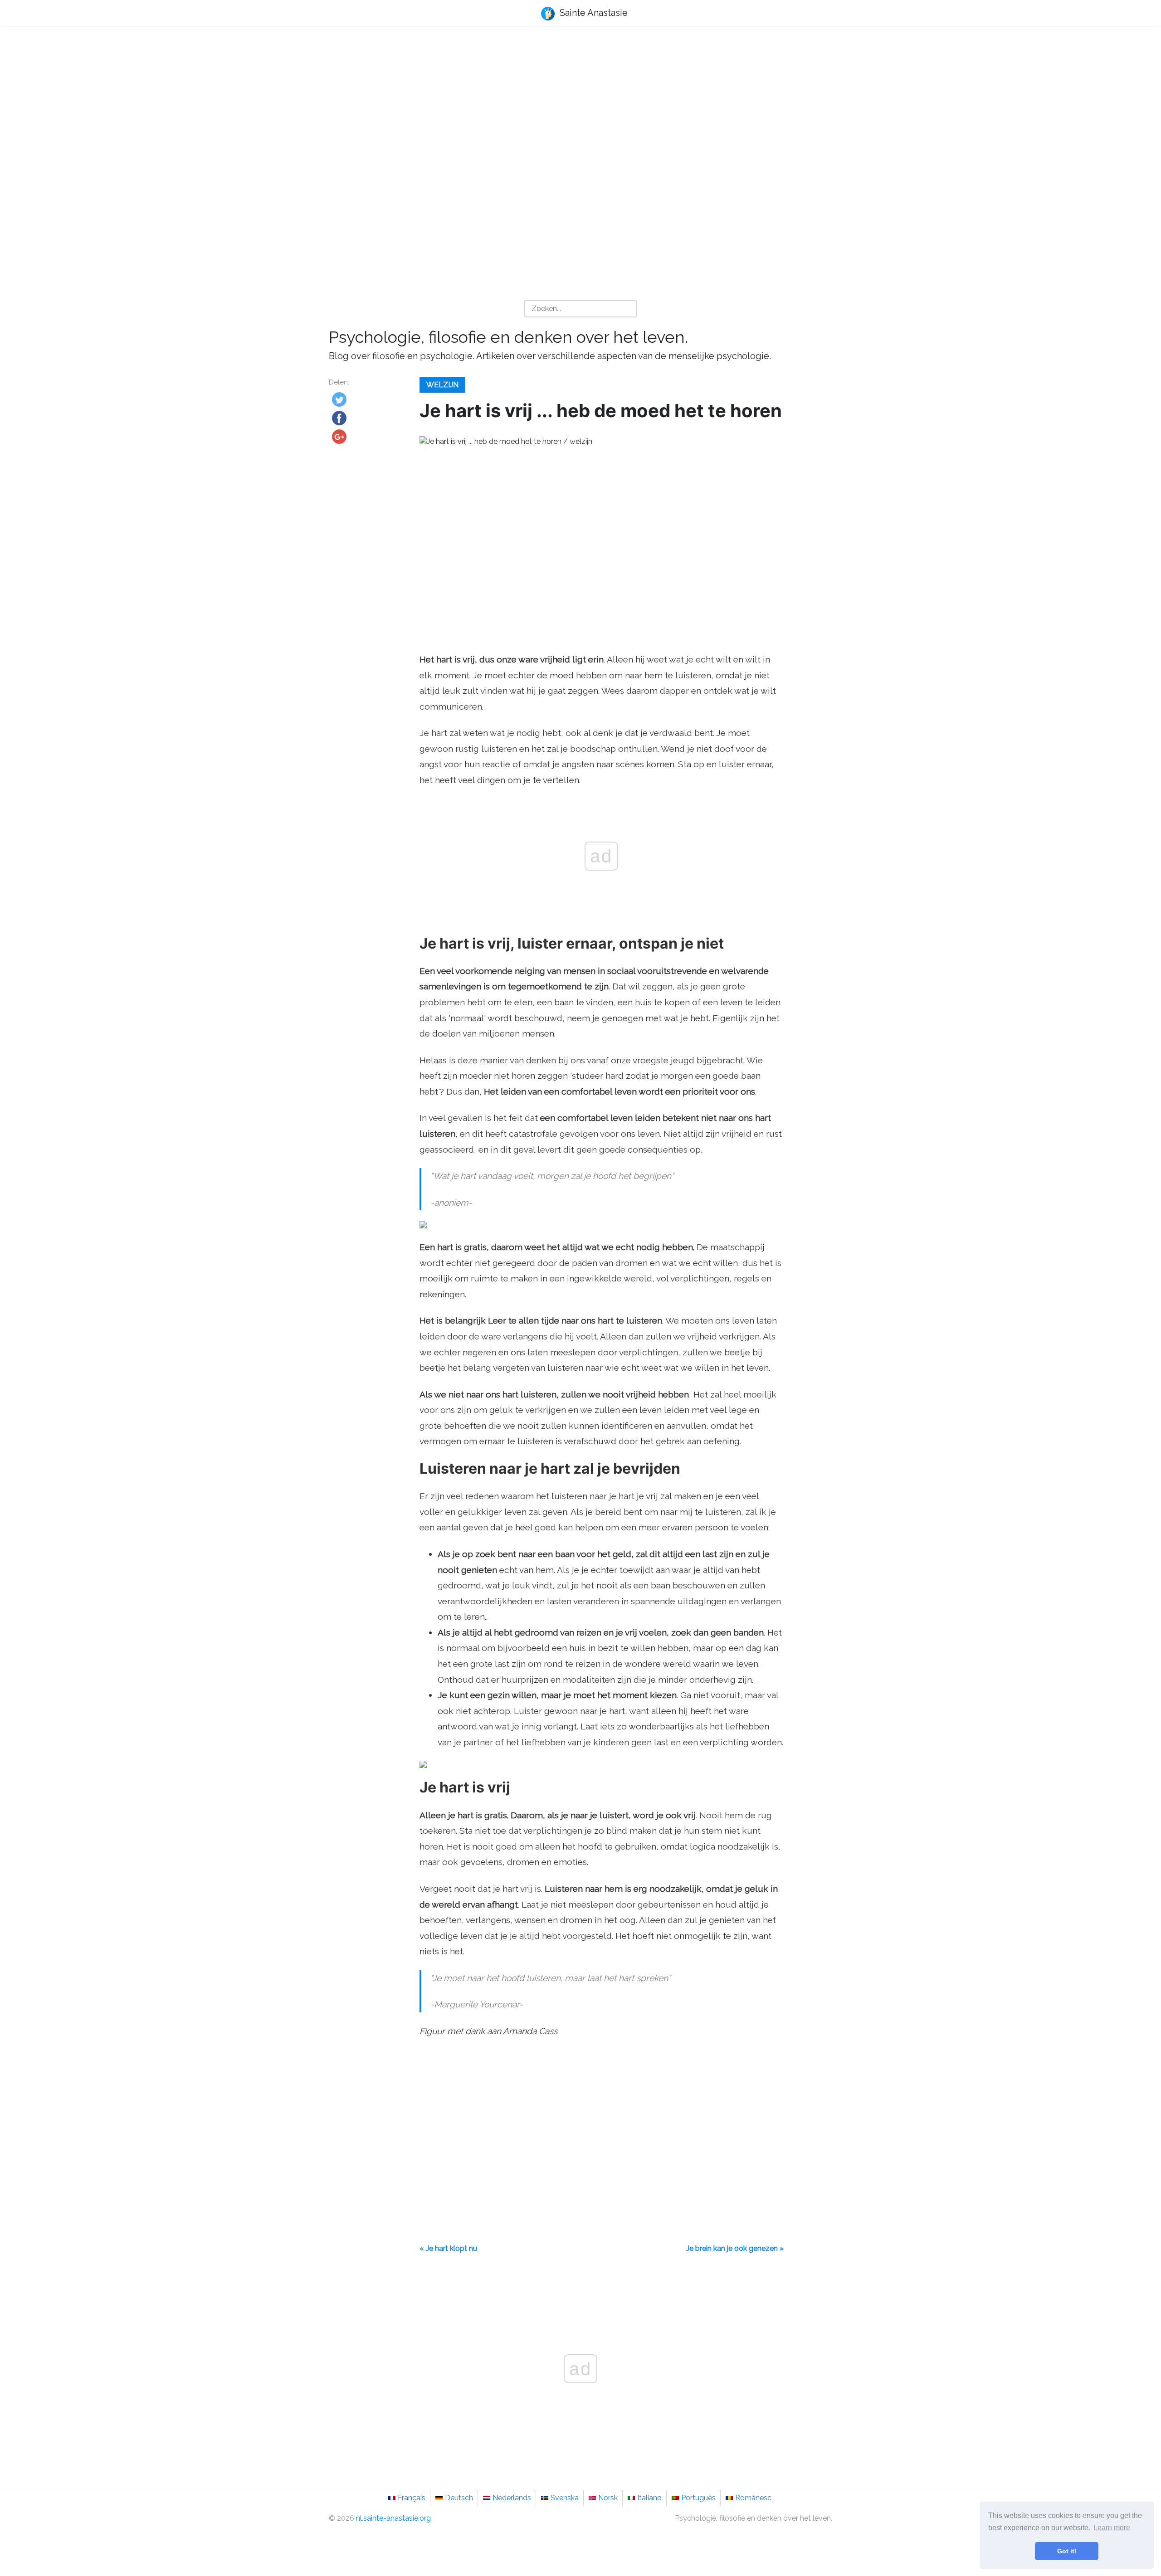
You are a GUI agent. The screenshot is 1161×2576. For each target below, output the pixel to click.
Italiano (649, 2498)
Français (412, 2498)
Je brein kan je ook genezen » (735, 2248)
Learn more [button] (1112, 2528)
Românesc (753, 2498)
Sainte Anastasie (593, 13)
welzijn (442, 385)
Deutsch (459, 2498)
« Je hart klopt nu (448, 2248)
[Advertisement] (580, 105)
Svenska (565, 2498)
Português (698, 2498)
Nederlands (512, 2498)
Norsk (608, 2498)
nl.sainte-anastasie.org (393, 2518)
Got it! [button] (1067, 2551)
